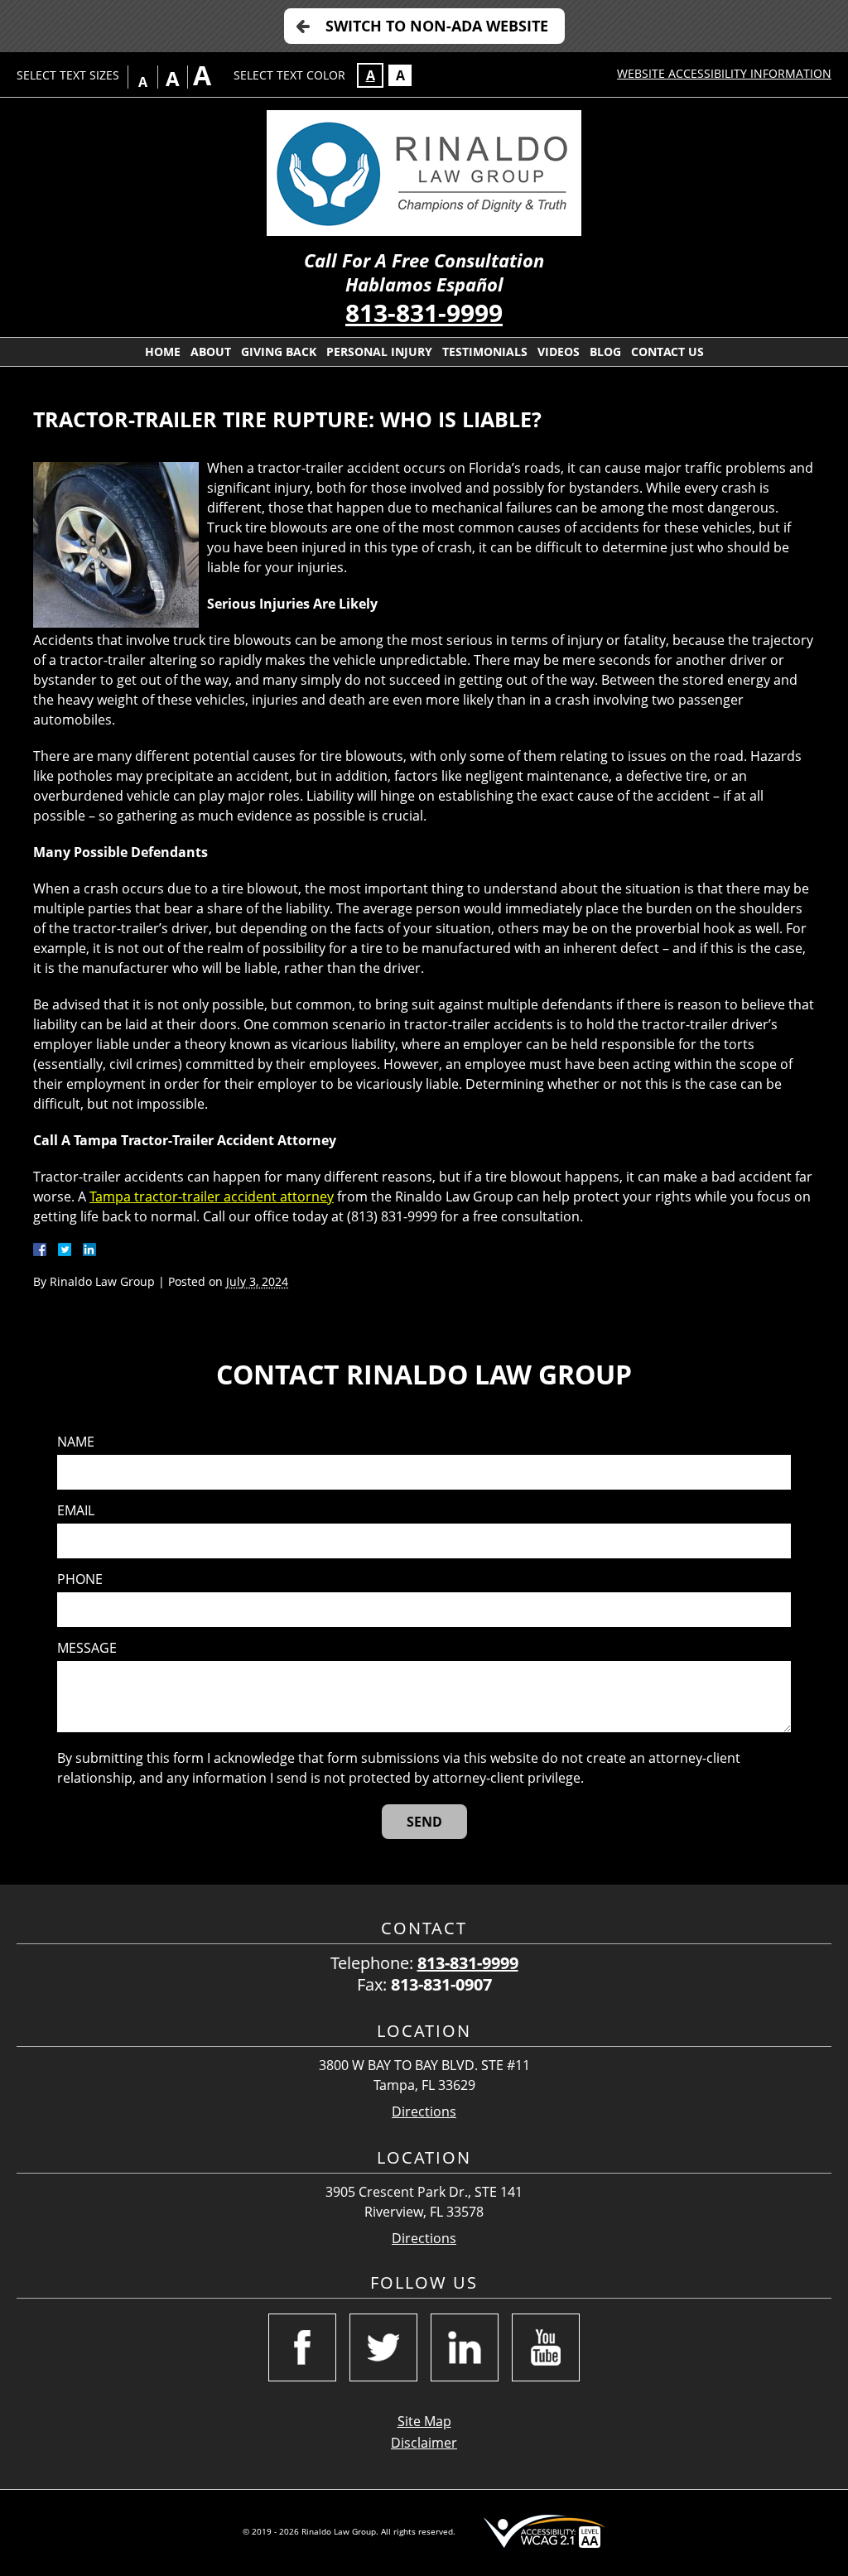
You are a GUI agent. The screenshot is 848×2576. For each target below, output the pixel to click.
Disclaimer (424, 2443)
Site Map (424, 2421)
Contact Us (667, 351)
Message (87, 1648)
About (211, 351)
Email (76, 1511)
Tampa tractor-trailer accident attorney (212, 1197)
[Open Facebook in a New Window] (302, 2347)
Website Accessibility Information (724, 73)
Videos (559, 351)
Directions (424, 2112)
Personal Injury (379, 351)
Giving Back (279, 351)
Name (76, 1442)
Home (163, 351)
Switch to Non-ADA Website (437, 26)
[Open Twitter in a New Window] (383, 2347)
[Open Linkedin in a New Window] (465, 2347)
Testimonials (485, 351)
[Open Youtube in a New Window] (546, 2347)
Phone (80, 1579)
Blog (605, 351)
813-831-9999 (424, 313)
